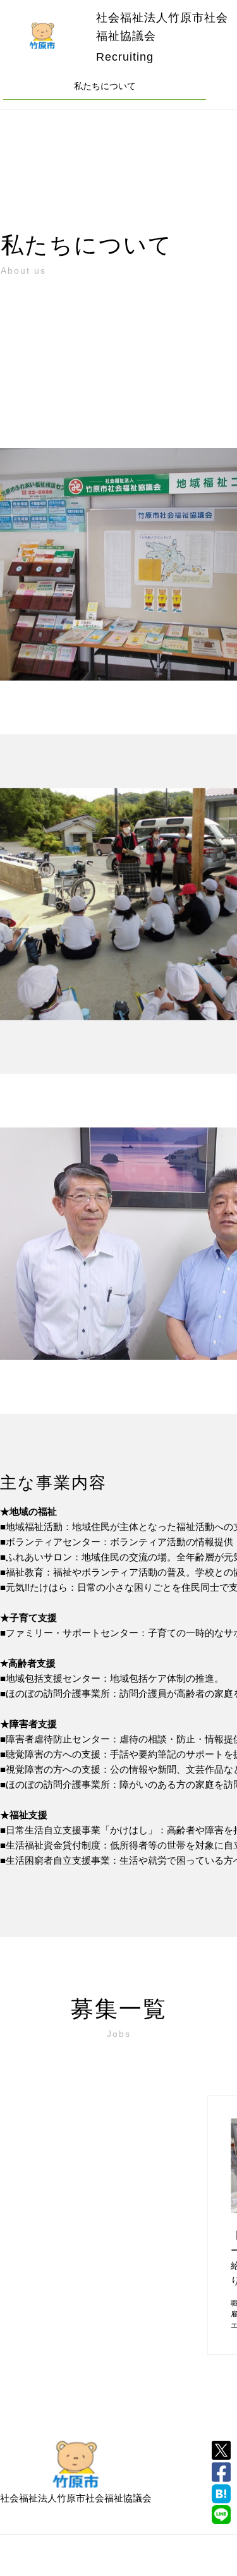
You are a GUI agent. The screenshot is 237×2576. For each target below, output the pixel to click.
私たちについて (105, 86)
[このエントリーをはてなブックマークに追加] (221, 2494)
